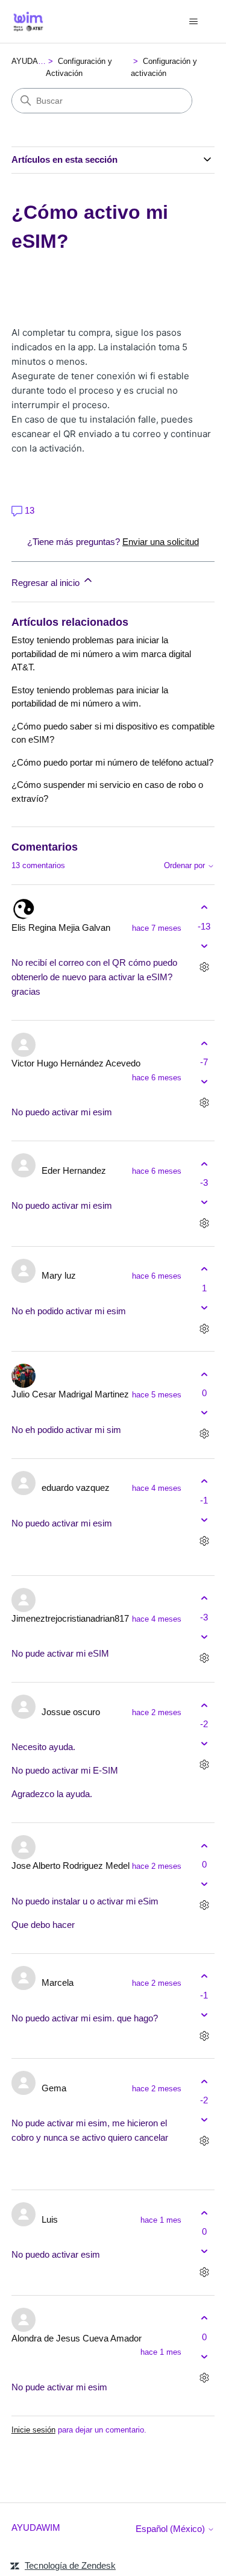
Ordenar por (186, 866)
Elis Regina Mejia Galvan (61, 927)
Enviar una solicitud (161, 542)
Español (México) (171, 2529)
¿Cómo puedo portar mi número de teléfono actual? (112, 762)
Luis (50, 2219)
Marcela (58, 1982)
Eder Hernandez (74, 1170)
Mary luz (59, 1275)
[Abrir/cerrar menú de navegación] (193, 22)
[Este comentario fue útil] (204, 908)
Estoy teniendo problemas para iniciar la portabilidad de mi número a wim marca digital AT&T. (101, 653)
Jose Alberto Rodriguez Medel (71, 1866)
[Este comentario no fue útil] (204, 946)
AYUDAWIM (33, 61)
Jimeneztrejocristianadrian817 (70, 1618)
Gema (54, 2088)
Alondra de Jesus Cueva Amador (77, 2338)
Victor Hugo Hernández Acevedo (76, 1063)
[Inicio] (28, 21)
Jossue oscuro (71, 1712)
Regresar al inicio (47, 583)
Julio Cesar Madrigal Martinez (70, 1394)
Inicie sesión (33, 2430)
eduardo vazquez (76, 1488)
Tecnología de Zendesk (70, 2565)
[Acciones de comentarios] (204, 967)
